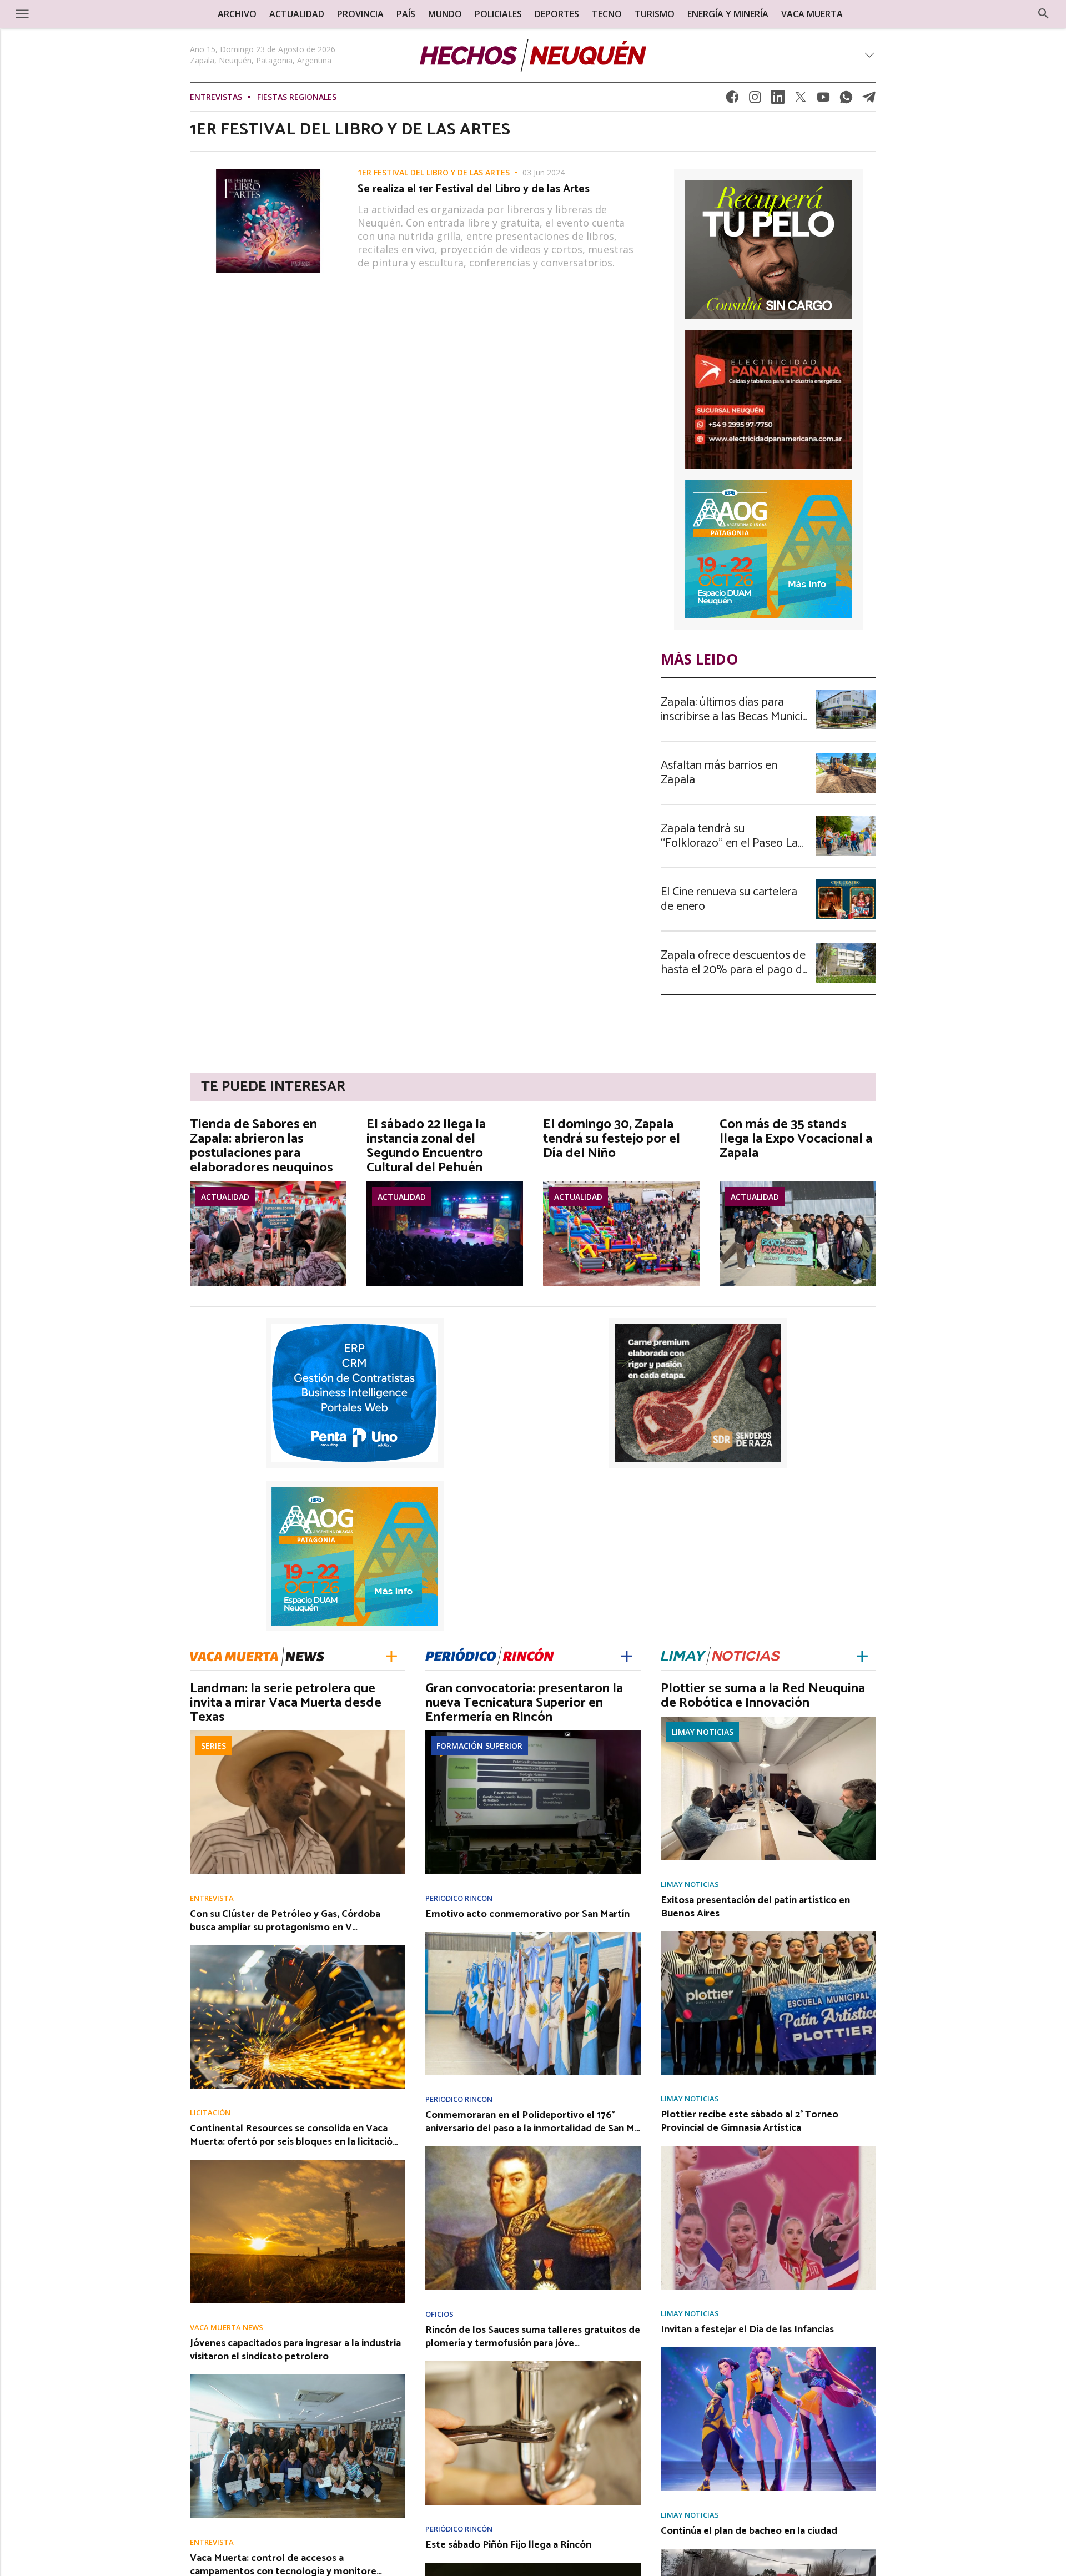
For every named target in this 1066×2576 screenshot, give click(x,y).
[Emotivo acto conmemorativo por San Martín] (533, 1935)
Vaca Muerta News (227, 2328)
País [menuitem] (406, 14)
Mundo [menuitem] (445, 14)
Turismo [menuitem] (655, 14)
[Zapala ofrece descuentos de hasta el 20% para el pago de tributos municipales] (846, 946)
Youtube (823, 100)
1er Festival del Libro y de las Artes (434, 173)
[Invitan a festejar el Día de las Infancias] (768, 2351)
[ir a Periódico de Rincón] (490, 1655)
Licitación (210, 2113)
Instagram (755, 100)
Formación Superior (479, 1746)
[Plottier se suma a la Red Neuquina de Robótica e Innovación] (768, 1720)
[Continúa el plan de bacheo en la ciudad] (768, 2552)
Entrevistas (216, 97)
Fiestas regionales (297, 97)
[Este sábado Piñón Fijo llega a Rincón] (533, 2566)
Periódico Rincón (459, 1898)
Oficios (439, 2314)
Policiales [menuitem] (498, 14)
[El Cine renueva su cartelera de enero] (846, 883)
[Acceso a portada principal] (95, 13)
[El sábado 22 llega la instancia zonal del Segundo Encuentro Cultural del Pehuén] (445, 1185)
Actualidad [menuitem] (297, 14)
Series (213, 1746)
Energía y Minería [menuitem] (728, 14)
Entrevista (212, 1898)
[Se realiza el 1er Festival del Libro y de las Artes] (268, 172)
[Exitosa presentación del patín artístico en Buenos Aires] (768, 1935)
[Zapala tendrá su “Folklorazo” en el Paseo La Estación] (846, 819)
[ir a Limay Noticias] (720, 1655)
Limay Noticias (703, 1732)
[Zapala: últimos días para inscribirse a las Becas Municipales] (846, 693)
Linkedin (778, 100)
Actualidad (225, 1197)
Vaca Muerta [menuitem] (812, 14)
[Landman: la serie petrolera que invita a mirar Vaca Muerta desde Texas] (298, 1734)
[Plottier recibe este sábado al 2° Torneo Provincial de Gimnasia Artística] (768, 2149)
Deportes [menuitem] (557, 14)
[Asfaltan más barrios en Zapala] (846, 756)
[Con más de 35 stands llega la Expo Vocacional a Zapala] (798, 1185)
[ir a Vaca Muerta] (257, 1655)
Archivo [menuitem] (237, 14)
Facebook (732, 100)
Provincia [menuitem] (360, 14)
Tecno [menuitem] (607, 14)
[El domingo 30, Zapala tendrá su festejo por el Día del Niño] (621, 1185)
